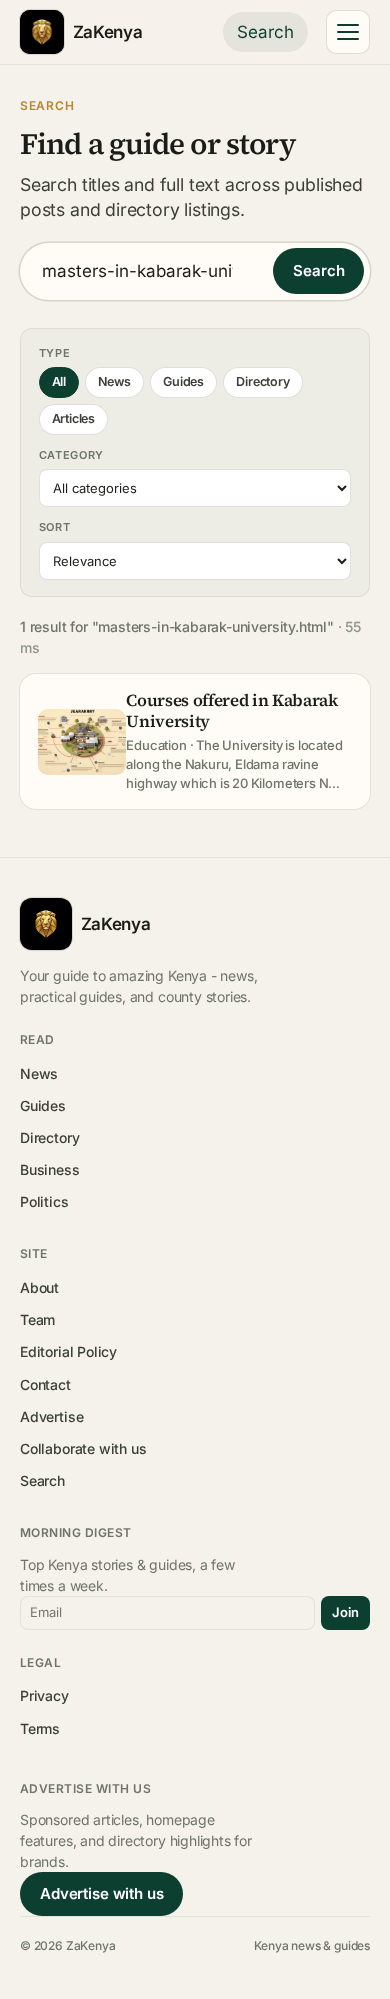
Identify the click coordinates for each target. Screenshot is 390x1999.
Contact (45, 1384)
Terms (40, 1728)
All (59, 381)
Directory (262, 381)
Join (345, 1612)
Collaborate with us (83, 1448)
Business (50, 1169)
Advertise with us (101, 1893)
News (114, 381)
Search (265, 32)
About (39, 1287)
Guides (183, 381)
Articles (74, 418)
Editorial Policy (68, 1351)
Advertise (51, 1416)
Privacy (44, 1695)
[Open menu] (348, 32)
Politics (44, 1201)
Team (37, 1319)
